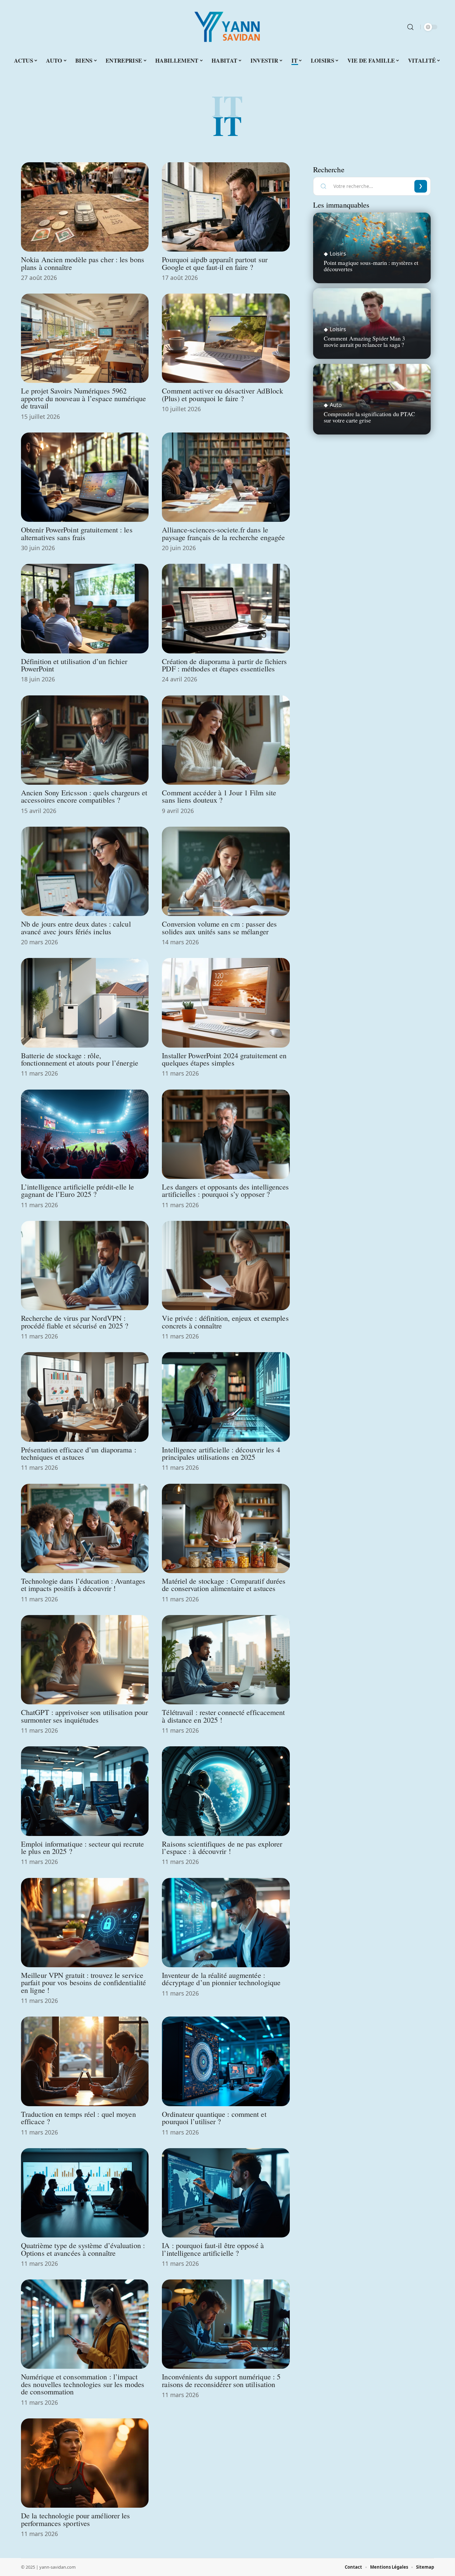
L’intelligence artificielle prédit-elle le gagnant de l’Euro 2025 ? (77, 1190)
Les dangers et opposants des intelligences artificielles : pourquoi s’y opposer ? (225, 1190)
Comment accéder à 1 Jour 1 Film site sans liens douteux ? (219, 796)
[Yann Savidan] (227, 27)
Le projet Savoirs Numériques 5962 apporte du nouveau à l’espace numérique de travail (83, 398)
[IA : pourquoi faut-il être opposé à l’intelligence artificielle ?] (226, 2193)
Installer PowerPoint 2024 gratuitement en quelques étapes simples (224, 1059)
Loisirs (338, 254)
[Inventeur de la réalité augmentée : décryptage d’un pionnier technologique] (226, 1923)
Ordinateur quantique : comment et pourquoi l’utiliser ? (214, 2118)
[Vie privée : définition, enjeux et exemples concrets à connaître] (226, 1266)
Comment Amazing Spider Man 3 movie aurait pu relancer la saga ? (365, 341)
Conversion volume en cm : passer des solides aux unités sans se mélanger (219, 927)
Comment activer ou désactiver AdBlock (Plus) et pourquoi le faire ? (223, 394)
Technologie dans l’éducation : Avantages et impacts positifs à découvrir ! (83, 1584)
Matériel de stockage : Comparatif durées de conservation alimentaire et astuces (224, 1584)
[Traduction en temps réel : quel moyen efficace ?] (85, 2061)
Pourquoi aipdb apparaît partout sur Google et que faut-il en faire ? (215, 263)
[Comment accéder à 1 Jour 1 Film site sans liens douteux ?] (226, 740)
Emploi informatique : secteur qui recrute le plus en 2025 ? (82, 1847)
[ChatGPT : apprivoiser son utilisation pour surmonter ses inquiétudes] (85, 1660)
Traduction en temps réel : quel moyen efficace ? (78, 2118)
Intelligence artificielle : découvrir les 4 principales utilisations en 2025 (221, 1453)
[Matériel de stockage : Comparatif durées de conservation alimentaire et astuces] (226, 1528)
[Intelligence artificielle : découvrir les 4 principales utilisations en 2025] (226, 1397)
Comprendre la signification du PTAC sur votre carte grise (370, 417)
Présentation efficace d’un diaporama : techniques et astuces (79, 1453)
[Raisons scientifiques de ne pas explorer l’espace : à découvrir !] (226, 1791)
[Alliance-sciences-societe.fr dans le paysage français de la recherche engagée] (226, 477)
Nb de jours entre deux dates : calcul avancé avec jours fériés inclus (76, 927)
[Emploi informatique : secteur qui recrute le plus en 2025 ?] (85, 1791)
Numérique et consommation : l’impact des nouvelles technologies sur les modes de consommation (83, 2384)
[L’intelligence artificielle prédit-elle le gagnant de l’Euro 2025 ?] (85, 1134)
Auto (336, 405)
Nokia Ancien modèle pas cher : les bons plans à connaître (83, 263)
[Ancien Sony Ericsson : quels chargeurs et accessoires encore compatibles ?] (85, 740)
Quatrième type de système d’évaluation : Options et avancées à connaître (83, 2249)
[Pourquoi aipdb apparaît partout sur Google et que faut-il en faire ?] (226, 207)
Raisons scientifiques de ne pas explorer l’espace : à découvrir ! (222, 1847)
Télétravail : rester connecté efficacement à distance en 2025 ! (223, 1716)
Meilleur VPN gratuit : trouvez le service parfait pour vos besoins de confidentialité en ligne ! (83, 1982)
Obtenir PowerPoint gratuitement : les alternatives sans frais (77, 533)
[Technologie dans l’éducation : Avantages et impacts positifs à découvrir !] (85, 1528)
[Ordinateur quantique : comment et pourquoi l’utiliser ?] (226, 2061)
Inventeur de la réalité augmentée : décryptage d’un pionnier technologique (221, 1979)
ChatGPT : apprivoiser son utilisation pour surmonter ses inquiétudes (84, 1716)
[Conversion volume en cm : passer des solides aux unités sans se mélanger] (226, 871)
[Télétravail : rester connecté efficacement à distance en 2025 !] (226, 1660)
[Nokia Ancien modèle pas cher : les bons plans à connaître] (85, 207)
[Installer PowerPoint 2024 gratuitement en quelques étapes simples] (226, 1003)
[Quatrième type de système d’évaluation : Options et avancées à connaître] (85, 2193)
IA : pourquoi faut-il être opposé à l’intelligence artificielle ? (213, 2249)
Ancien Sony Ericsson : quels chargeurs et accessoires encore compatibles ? (84, 796)
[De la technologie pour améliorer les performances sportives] (85, 2463)
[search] (410, 27)
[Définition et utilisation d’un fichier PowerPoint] (85, 608)
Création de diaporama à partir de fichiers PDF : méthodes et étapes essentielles (224, 665)
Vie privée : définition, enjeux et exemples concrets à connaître (225, 1321)
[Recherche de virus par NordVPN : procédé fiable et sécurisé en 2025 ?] (85, 1266)
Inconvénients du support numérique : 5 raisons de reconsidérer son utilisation (221, 2380)
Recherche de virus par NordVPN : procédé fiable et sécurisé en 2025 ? (75, 1321)
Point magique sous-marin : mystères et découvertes (371, 266)
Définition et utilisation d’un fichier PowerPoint (74, 665)
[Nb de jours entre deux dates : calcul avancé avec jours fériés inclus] (85, 871)
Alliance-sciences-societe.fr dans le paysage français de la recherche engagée (223, 533)
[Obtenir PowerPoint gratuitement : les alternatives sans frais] (85, 477)
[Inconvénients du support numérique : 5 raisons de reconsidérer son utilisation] (226, 2324)
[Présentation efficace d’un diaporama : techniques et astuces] (85, 1397)
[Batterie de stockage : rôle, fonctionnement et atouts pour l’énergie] (85, 1003)
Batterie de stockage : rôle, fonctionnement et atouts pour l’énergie (80, 1059)
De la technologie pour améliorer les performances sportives (76, 2519)
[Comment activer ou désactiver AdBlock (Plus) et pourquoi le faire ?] (226, 338)
